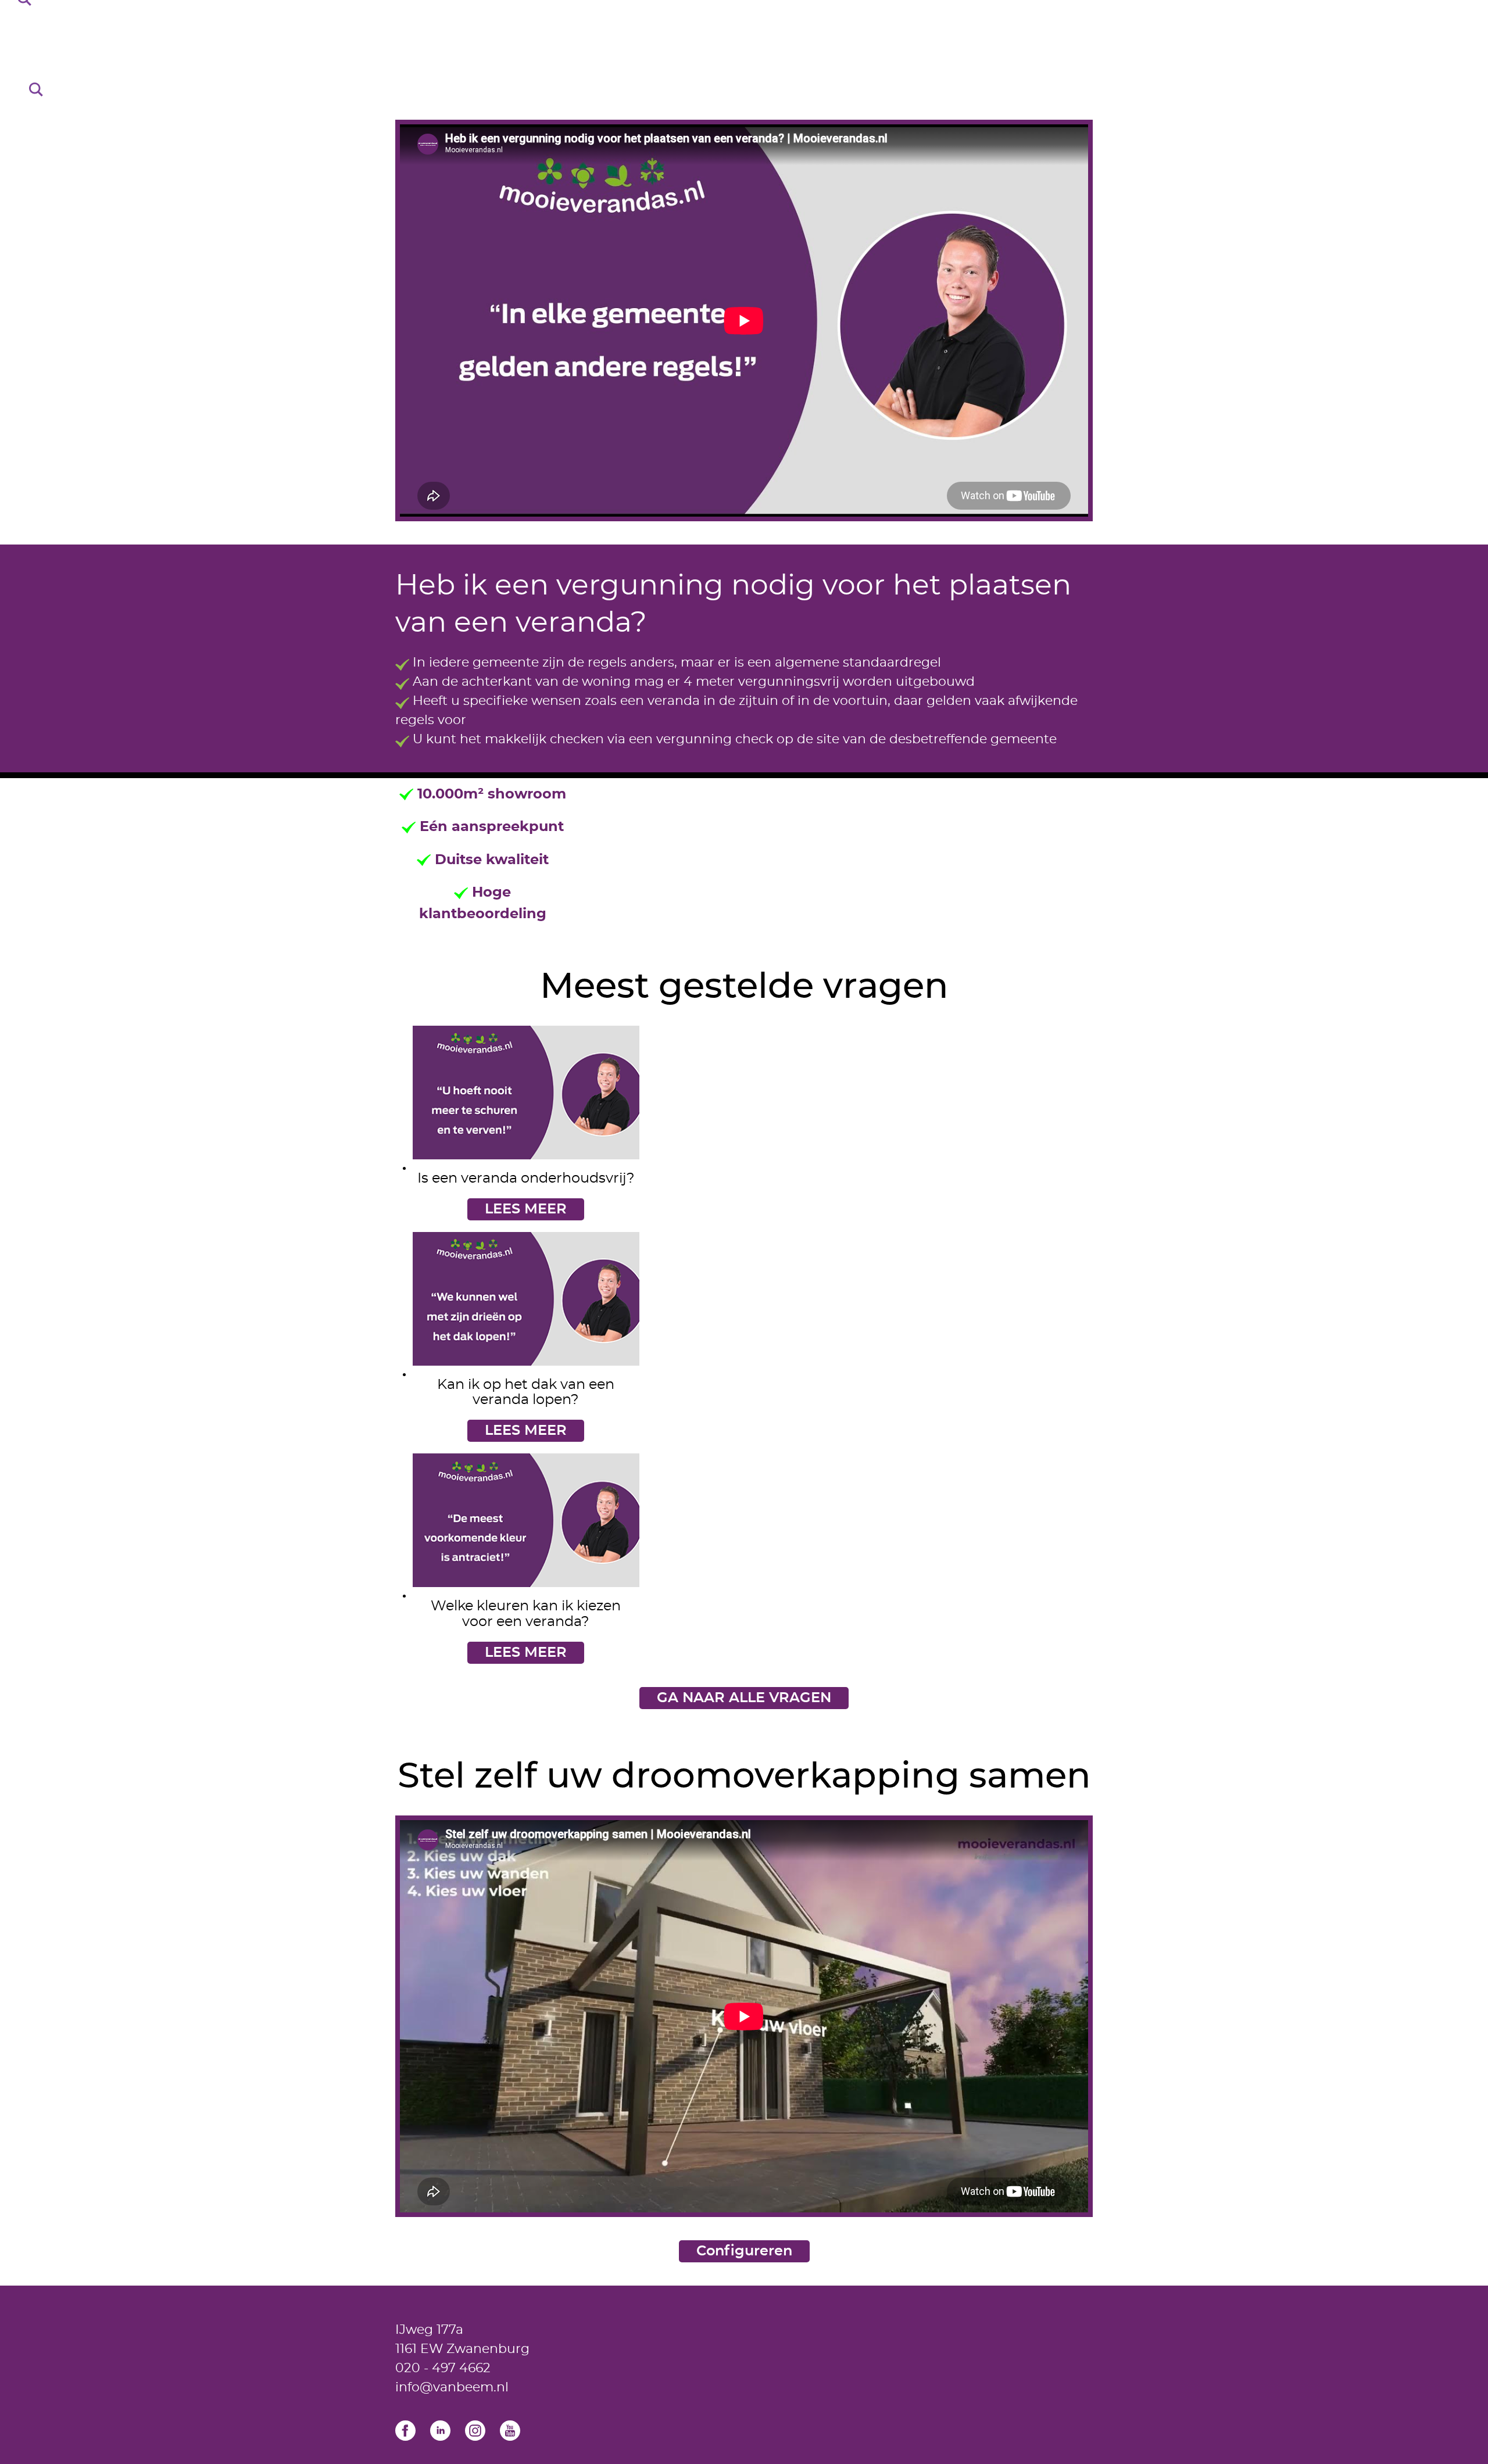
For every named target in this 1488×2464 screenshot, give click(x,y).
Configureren (744, 2251)
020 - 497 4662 (443, 2368)
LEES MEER (526, 1209)
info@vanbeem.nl (452, 2387)
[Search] (36, 89)
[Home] (744, 58)
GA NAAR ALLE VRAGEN (744, 1698)
